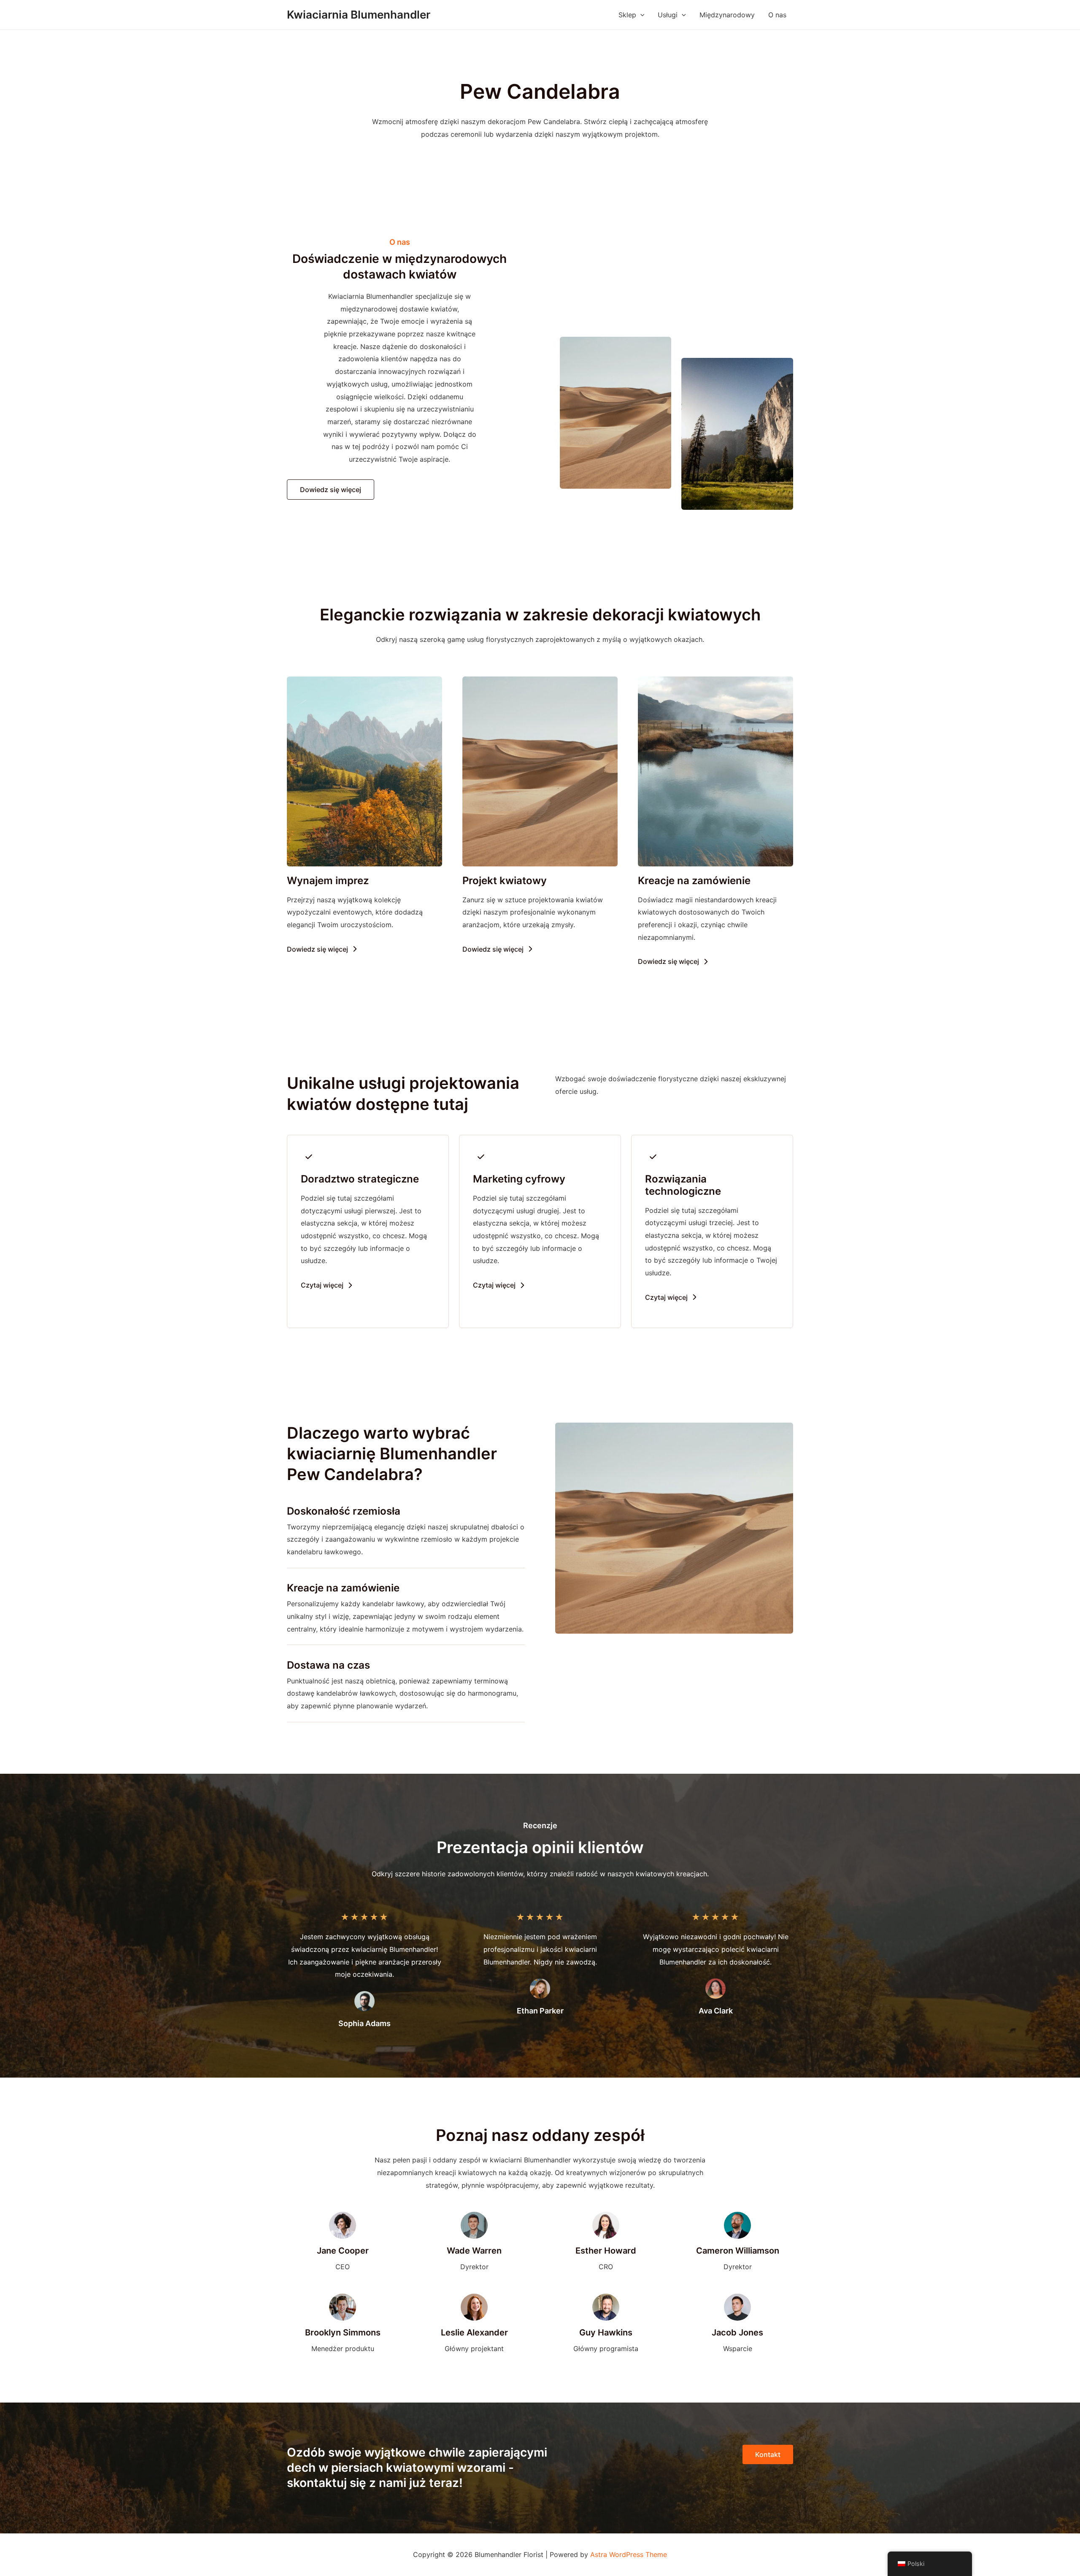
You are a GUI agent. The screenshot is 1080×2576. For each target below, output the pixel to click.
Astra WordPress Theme (629, 2554)
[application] (640, 15)
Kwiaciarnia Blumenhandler (359, 15)
